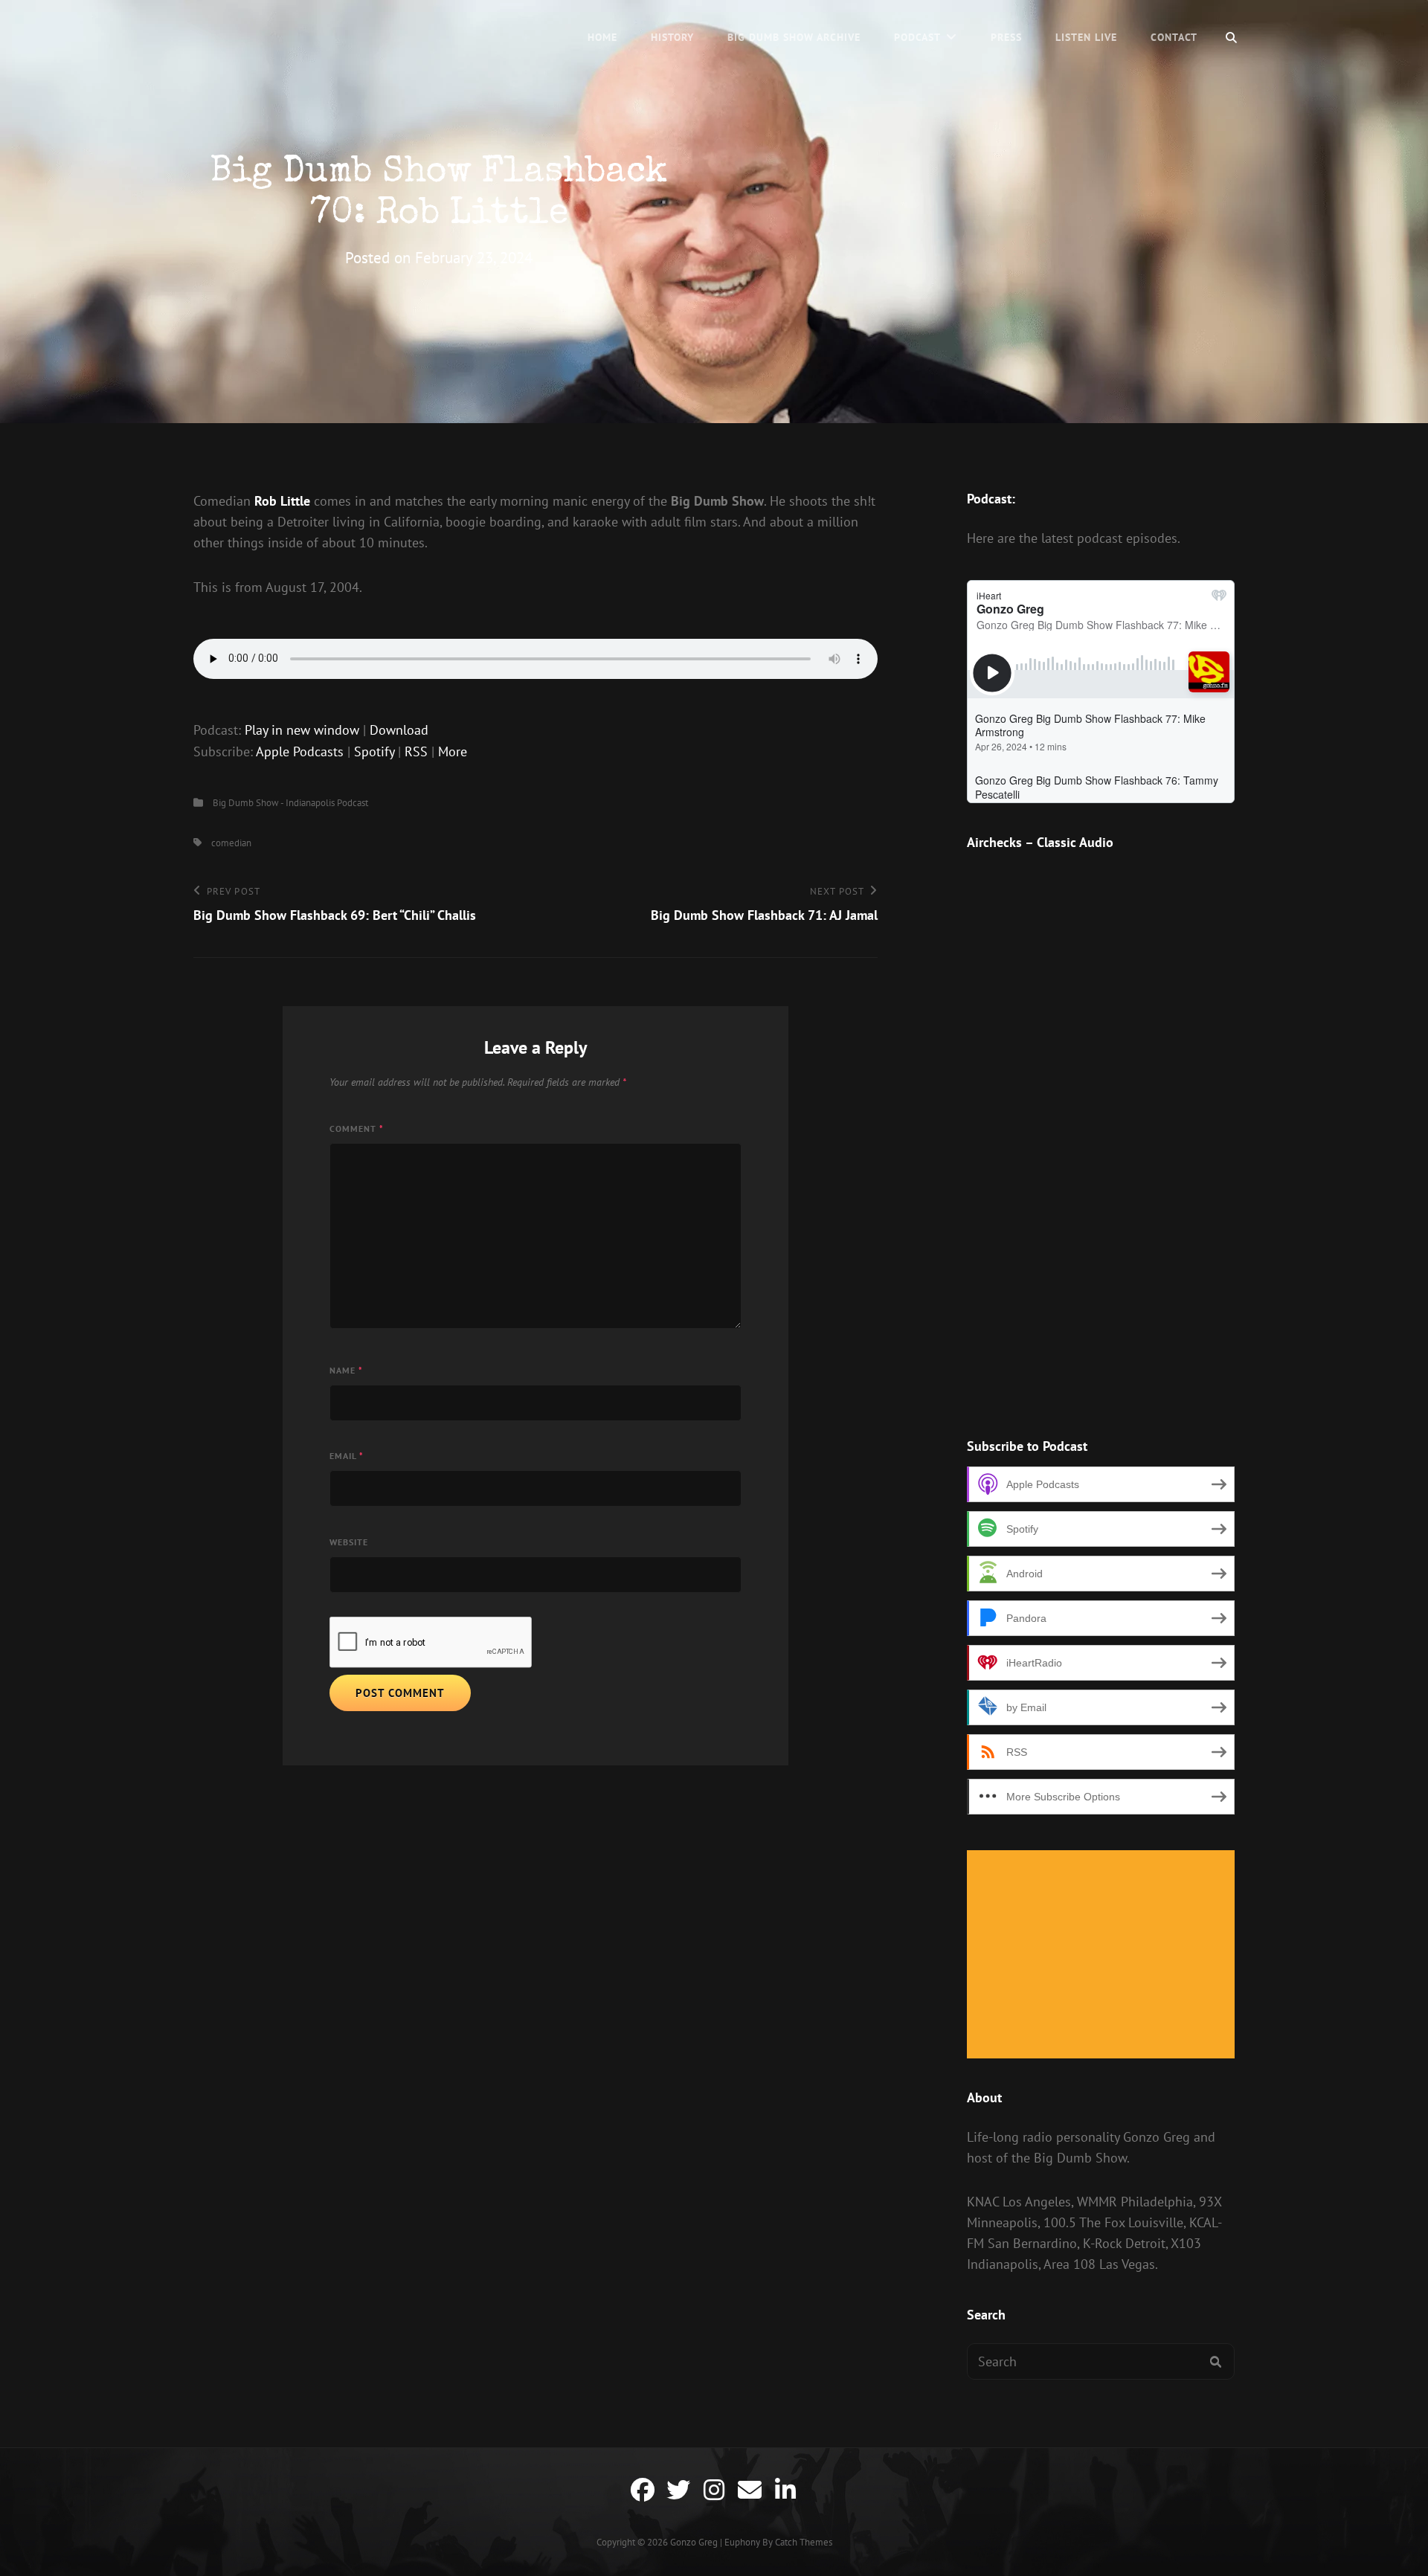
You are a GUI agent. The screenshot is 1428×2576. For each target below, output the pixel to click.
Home (602, 37)
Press (1006, 37)
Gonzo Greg (694, 2542)
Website (349, 1542)
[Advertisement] (1104, 1956)
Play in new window (302, 730)
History (672, 37)
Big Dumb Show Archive (794, 37)
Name (346, 1370)
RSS (416, 751)
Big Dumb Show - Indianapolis (274, 803)
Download (399, 730)
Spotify (374, 751)
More (453, 751)
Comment (357, 1128)
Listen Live (1086, 37)
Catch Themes (804, 2542)
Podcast (917, 37)
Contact (1174, 37)
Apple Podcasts (300, 751)
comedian (231, 843)
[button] (1067, 1379)
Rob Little (282, 501)
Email (347, 1456)
